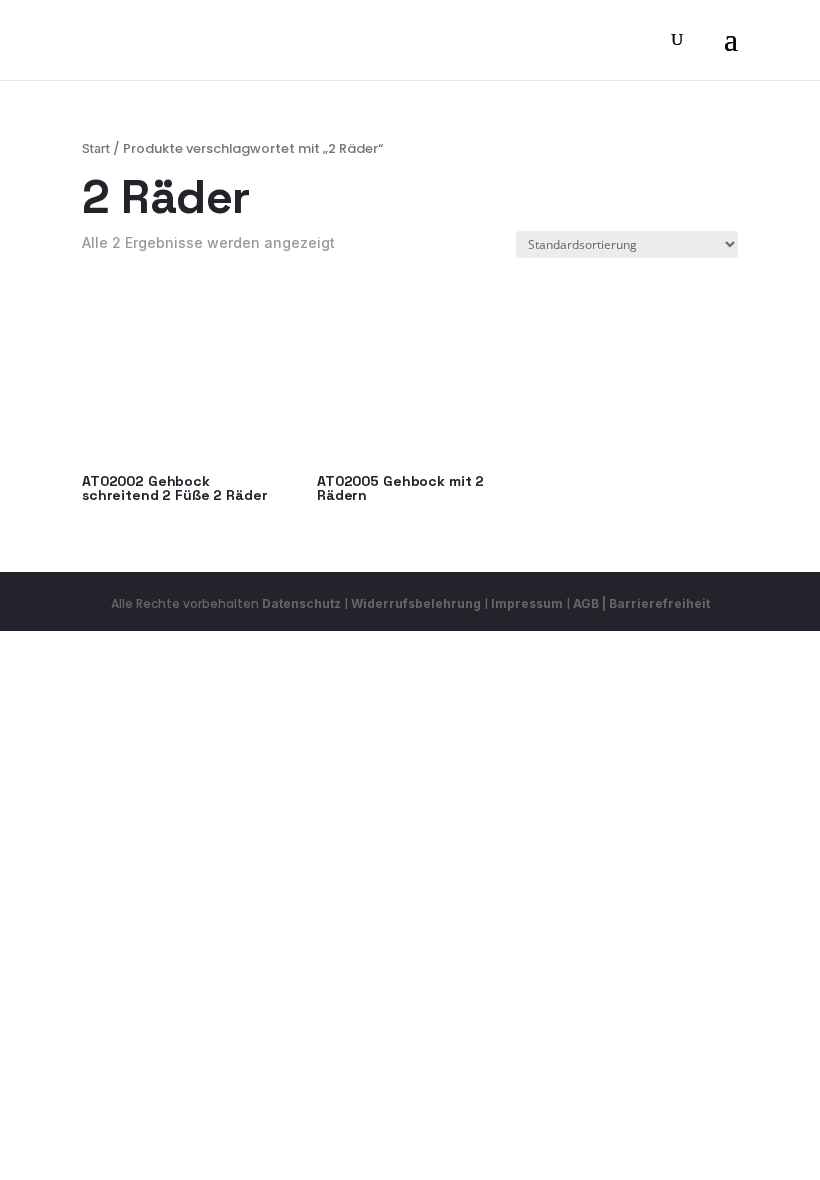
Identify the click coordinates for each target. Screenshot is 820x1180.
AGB (586, 603)
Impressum (527, 603)
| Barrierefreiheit (656, 603)
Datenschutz (301, 603)
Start (96, 148)
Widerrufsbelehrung (417, 603)
